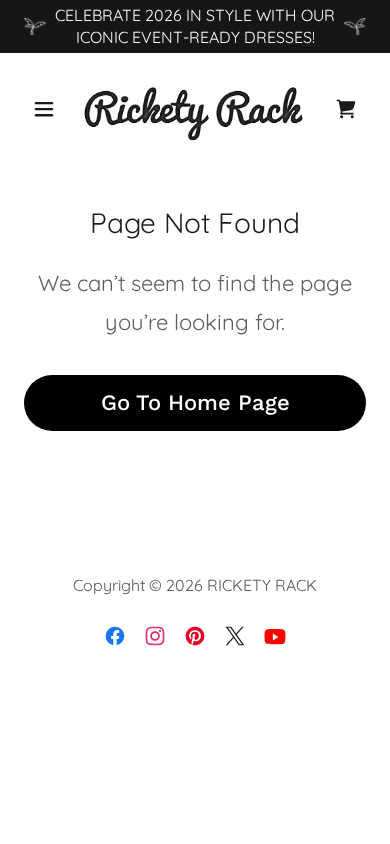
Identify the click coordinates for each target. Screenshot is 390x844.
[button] (49, 109)
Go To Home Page (195, 402)
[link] (195, 109)
